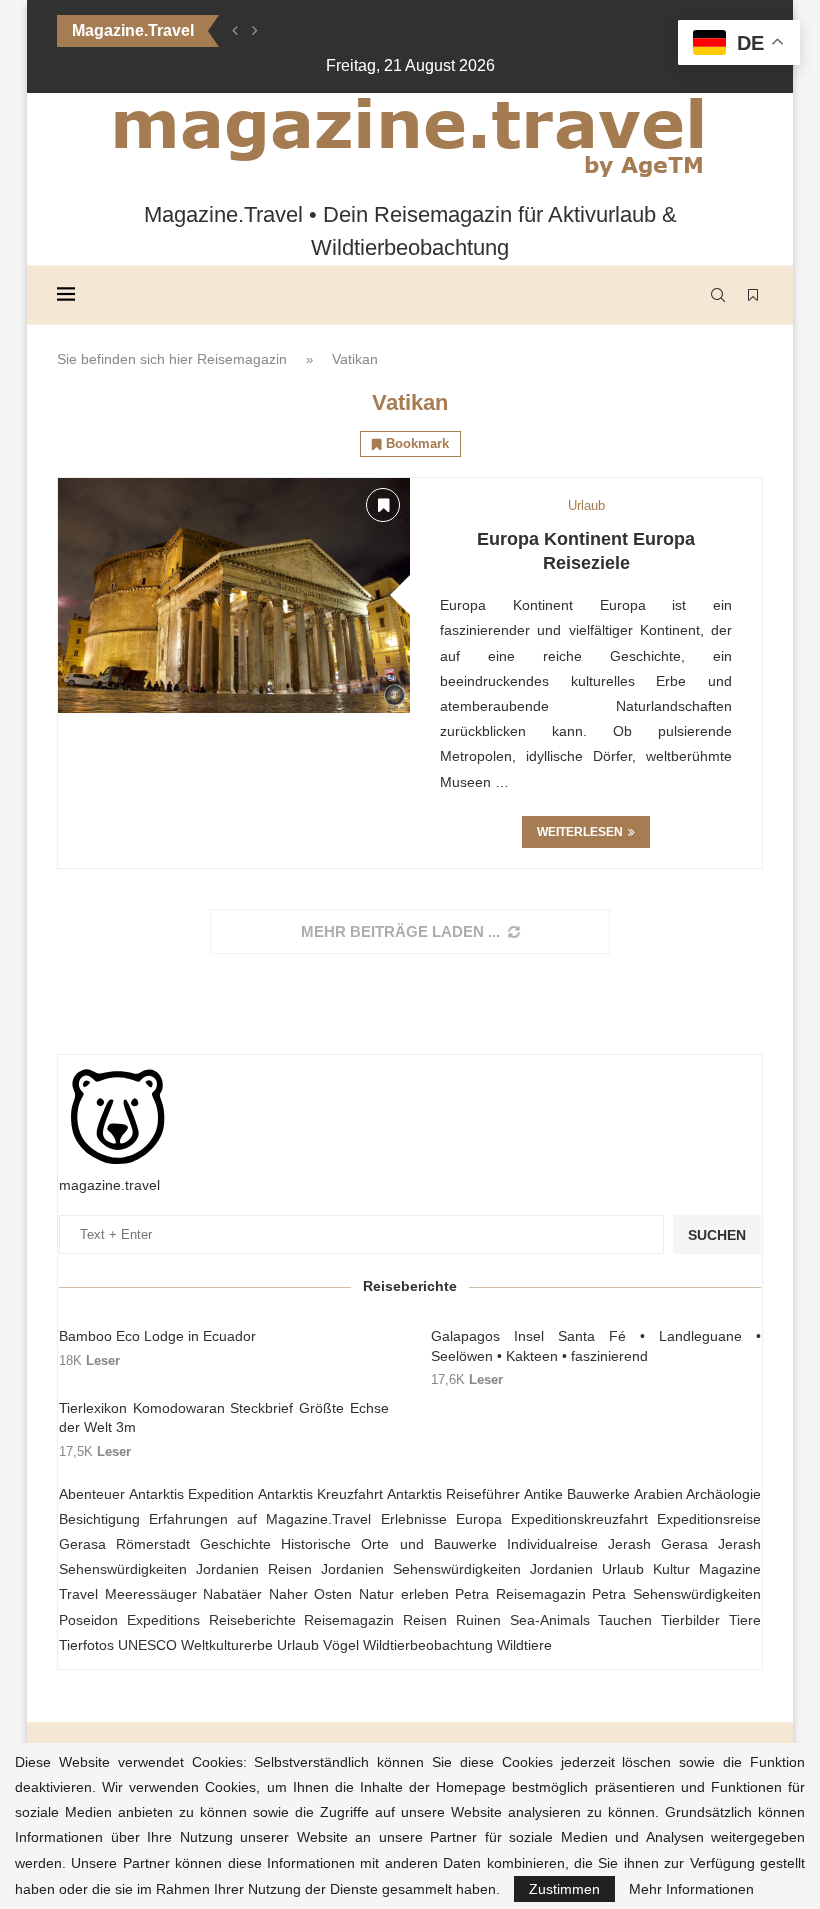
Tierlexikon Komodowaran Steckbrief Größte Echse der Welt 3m (224, 1418)
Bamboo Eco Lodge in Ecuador (157, 1336)
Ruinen (478, 1620)
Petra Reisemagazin (520, 1594)
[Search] (718, 295)
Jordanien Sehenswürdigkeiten (421, 1569)
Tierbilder (690, 1620)
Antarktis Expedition (192, 1494)
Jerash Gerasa (658, 1544)
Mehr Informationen (691, 1889)
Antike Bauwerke (577, 1494)
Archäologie (723, 1494)
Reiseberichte (252, 1620)
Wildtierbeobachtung (428, 1645)
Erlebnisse (414, 1519)
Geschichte (235, 1544)
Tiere (745, 1620)
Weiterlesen (580, 832)
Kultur (671, 1569)
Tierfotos (86, 1645)
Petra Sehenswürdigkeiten (676, 1594)
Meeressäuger (151, 1594)
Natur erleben (404, 1594)
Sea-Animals (550, 1620)
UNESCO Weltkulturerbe (195, 1645)
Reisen (425, 1620)
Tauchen (625, 1620)
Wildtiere (524, 1645)
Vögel (341, 1645)
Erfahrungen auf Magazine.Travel (260, 1519)
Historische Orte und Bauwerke (388, 1544)
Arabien (658, 1494)
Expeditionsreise (709, 1519)
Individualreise (552, 1544)
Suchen (717, 1235)
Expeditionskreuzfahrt (579, 1519)
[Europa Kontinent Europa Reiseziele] (234, 595)
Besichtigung (99, 1519)
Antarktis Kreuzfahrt (321, 1494)
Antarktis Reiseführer (454, 1494)
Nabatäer (232, 1594)
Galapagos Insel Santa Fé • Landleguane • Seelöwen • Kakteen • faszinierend (596, 1346)
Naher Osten (311, 1594)
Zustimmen (564, 1889)
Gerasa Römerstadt (124, 1544)
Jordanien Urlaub (587, 1569)
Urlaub (298, 1645)
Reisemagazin (242, 359)
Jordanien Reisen (254, 1569)
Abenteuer (92, 1494)
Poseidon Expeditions (129, 1620)
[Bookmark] (753, 295)
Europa (479, 1519)
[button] (235, 31)
